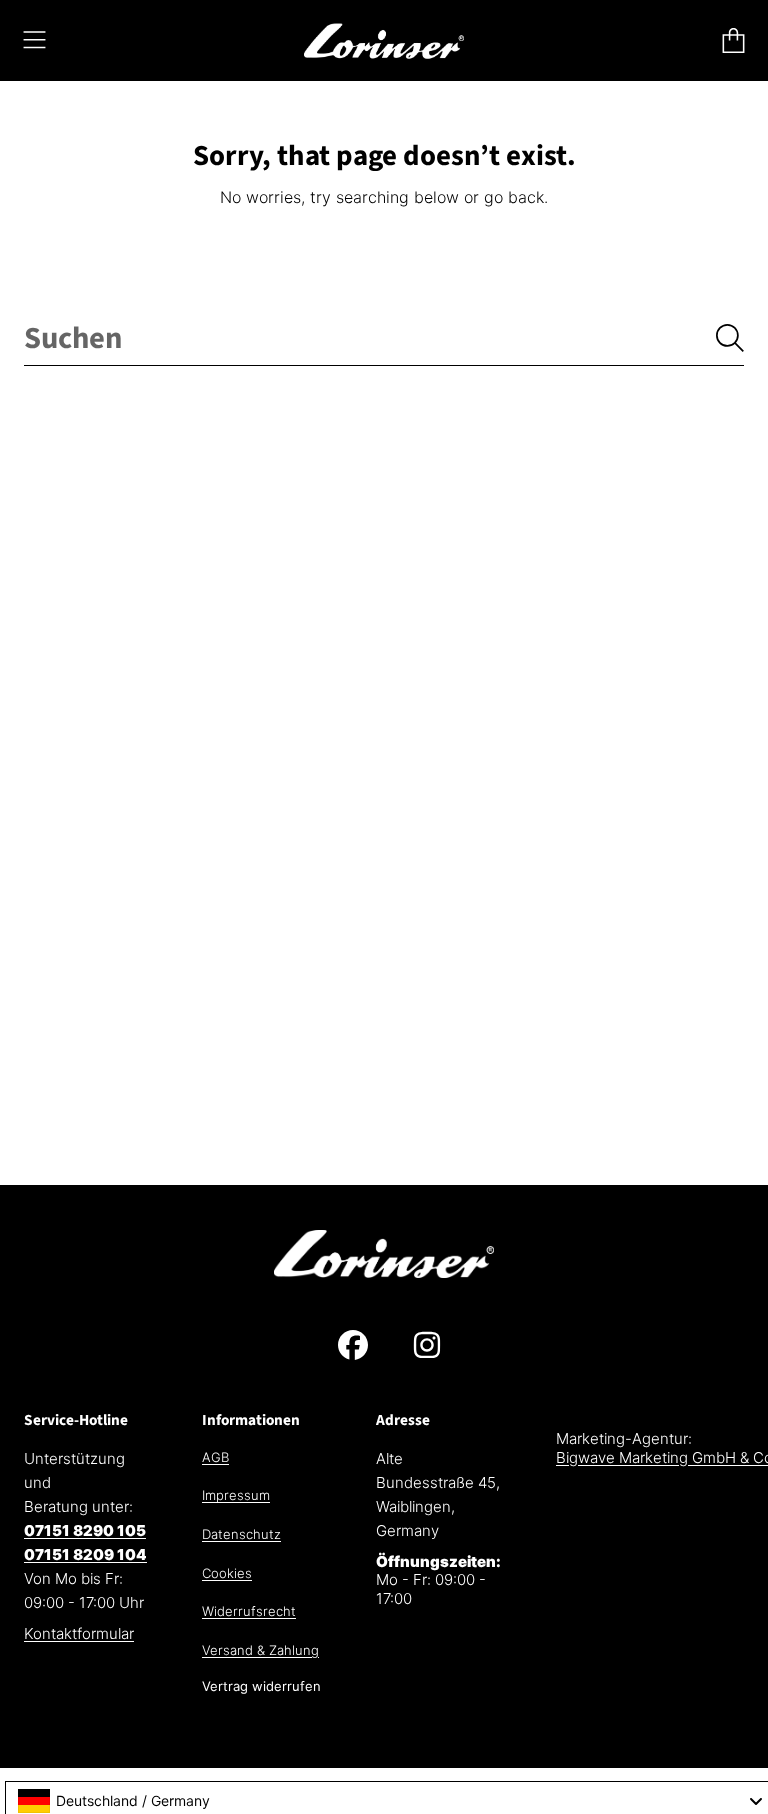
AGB (215, 1457)
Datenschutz (241, 1534)
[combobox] (384, 339)
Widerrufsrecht (249, 1611)
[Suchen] (730, 338)
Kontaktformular (79, 1633)
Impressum (236, 1495)
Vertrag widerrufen (261, 1686)
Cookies (227, 1573)
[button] (35, 40)
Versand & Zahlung (260, 1650)
